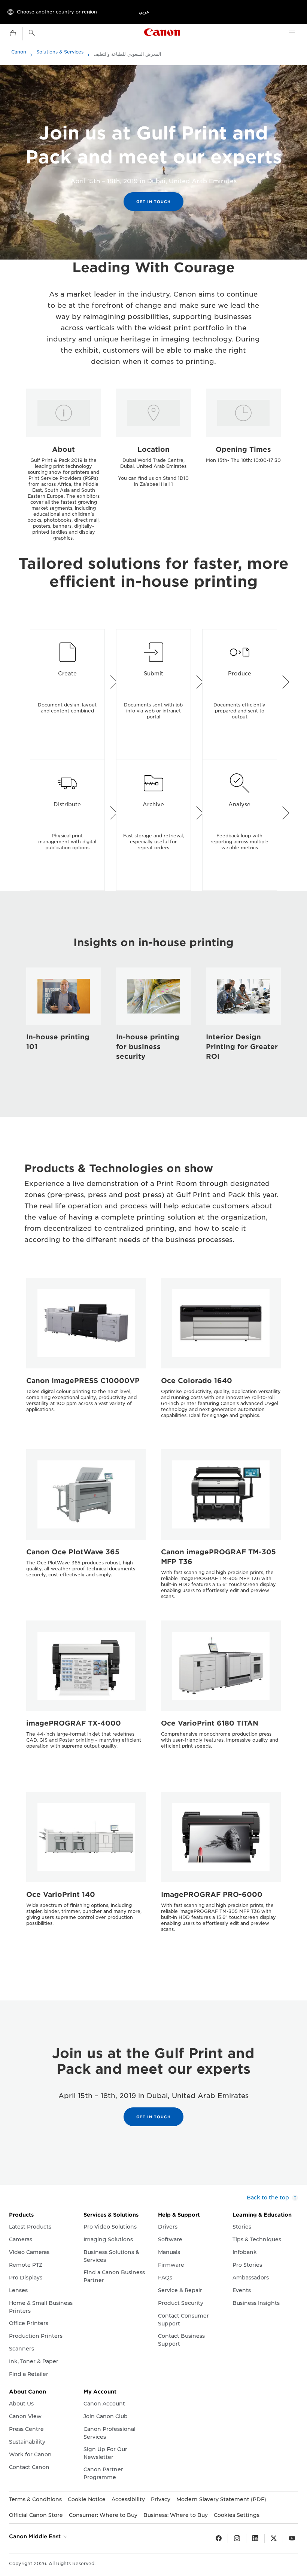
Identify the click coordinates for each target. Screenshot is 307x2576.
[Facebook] (219, 2539)
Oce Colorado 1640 (197, 1381)
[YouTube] (292, 2539)
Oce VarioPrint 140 (61, 1894)
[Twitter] (274, 2539)
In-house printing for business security (148, 1047)
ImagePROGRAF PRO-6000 (212, 1894)
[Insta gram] (237, 2539)
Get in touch (153, 202)
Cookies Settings (237, 2515)
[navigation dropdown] (292, 33)
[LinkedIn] (255, 2539)
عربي (144, 12)
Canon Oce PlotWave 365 (73, 1552)
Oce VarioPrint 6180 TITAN (210, 1723)
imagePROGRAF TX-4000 (74, 1723)
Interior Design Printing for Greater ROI (242, 1047)
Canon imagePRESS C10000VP (83, 1381)
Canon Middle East (36, 2536)
